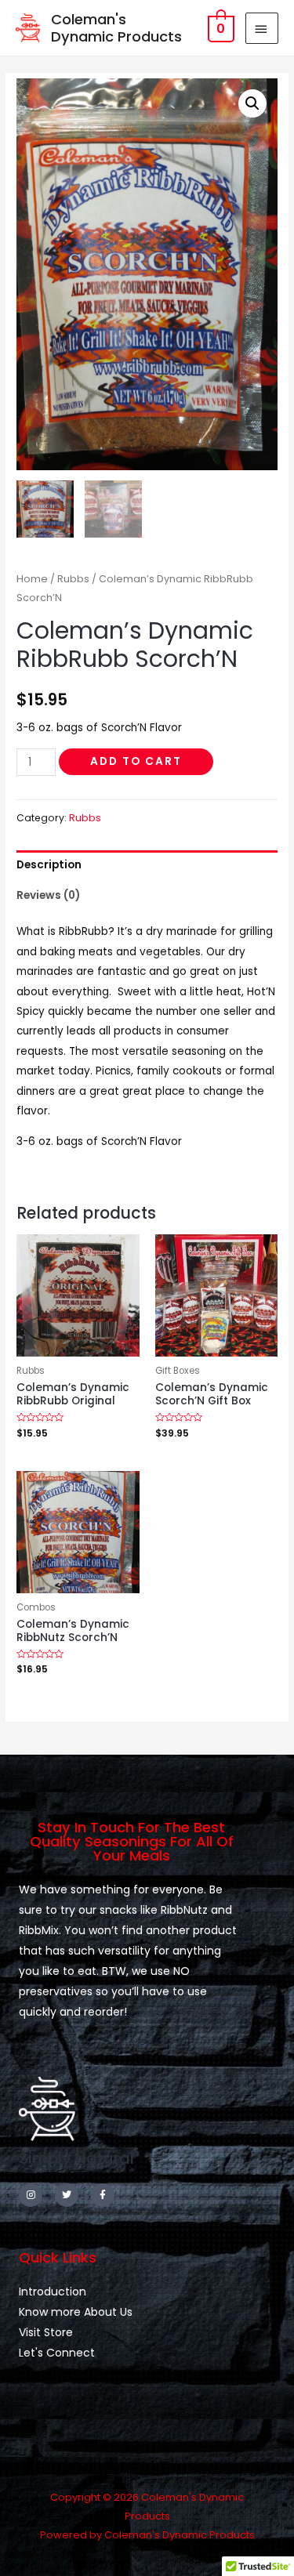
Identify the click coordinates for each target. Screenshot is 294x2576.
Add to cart (136, 761)
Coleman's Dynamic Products (116, 28)
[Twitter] (67, 2195)
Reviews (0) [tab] (48, 895)
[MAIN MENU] (262, 28)
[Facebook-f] (103, 2195)
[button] (252, 103)
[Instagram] (31, 2195)
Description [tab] (49, 865)
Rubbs (73, 579)
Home (32, 579)
